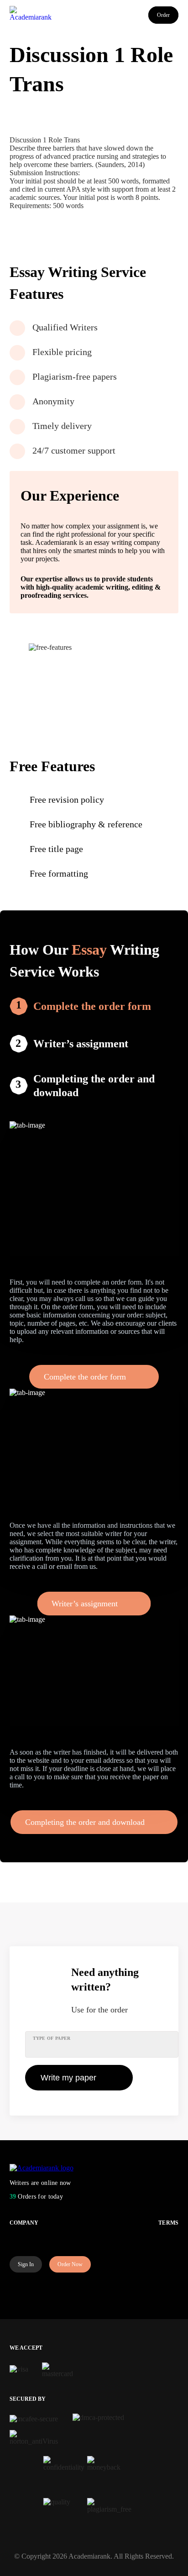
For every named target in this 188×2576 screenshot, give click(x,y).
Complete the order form (92, 1006)
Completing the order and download (94, 1086)
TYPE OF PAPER (52, 2038)
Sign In (26, 2264)
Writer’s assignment (81, 1044)
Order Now (70, 2264)
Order (163, 15)
